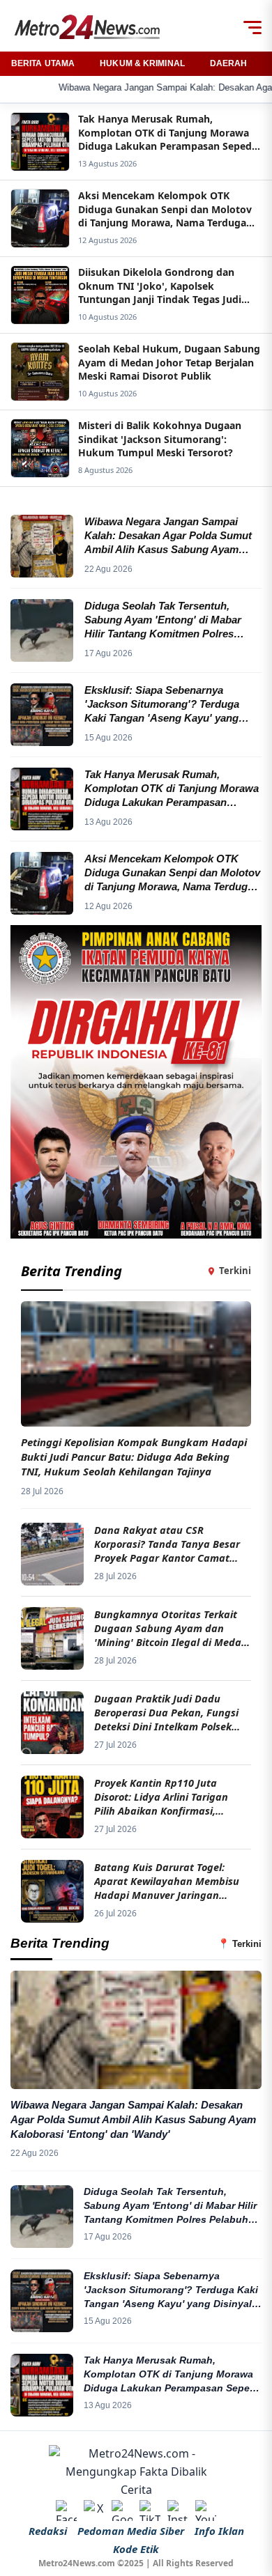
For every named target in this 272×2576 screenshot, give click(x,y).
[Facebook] (66, 2511)
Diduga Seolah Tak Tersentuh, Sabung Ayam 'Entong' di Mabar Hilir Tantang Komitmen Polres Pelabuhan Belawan (172, 2206)
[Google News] (122, 2511)
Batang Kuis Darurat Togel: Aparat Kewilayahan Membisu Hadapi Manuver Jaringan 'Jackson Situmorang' (167, 1881)
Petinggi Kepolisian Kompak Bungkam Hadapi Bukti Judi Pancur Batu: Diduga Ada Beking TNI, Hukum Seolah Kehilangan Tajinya (134, 1457)
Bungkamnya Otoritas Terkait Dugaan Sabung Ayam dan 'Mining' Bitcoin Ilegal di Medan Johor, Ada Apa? (171, 1628)
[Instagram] (178, 2511)
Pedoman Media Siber (131, 2531)
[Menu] (252, 27)
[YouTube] (206, 2511)
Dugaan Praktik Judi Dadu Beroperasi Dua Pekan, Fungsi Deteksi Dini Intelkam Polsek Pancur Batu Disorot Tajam (166, 1713)
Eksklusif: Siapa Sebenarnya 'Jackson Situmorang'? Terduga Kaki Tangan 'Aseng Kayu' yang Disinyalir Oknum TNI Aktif (171, 2290)
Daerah (229, 63)
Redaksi (48, 2531)
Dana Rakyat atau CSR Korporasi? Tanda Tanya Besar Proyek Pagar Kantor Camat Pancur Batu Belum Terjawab (167, 1544)
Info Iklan (219, 2531)
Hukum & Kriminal (142, 63)
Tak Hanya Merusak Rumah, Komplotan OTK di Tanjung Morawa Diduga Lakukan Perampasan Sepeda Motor (173, 2375)
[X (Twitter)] (94, 2511)
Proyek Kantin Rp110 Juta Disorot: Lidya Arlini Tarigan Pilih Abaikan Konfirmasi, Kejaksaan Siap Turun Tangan (166, 1797)
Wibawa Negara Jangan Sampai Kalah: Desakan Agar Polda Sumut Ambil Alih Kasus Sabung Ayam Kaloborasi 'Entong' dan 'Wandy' (133, 2119)
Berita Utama (43, 63)
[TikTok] (150, 2511)
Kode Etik (136, 2549)
